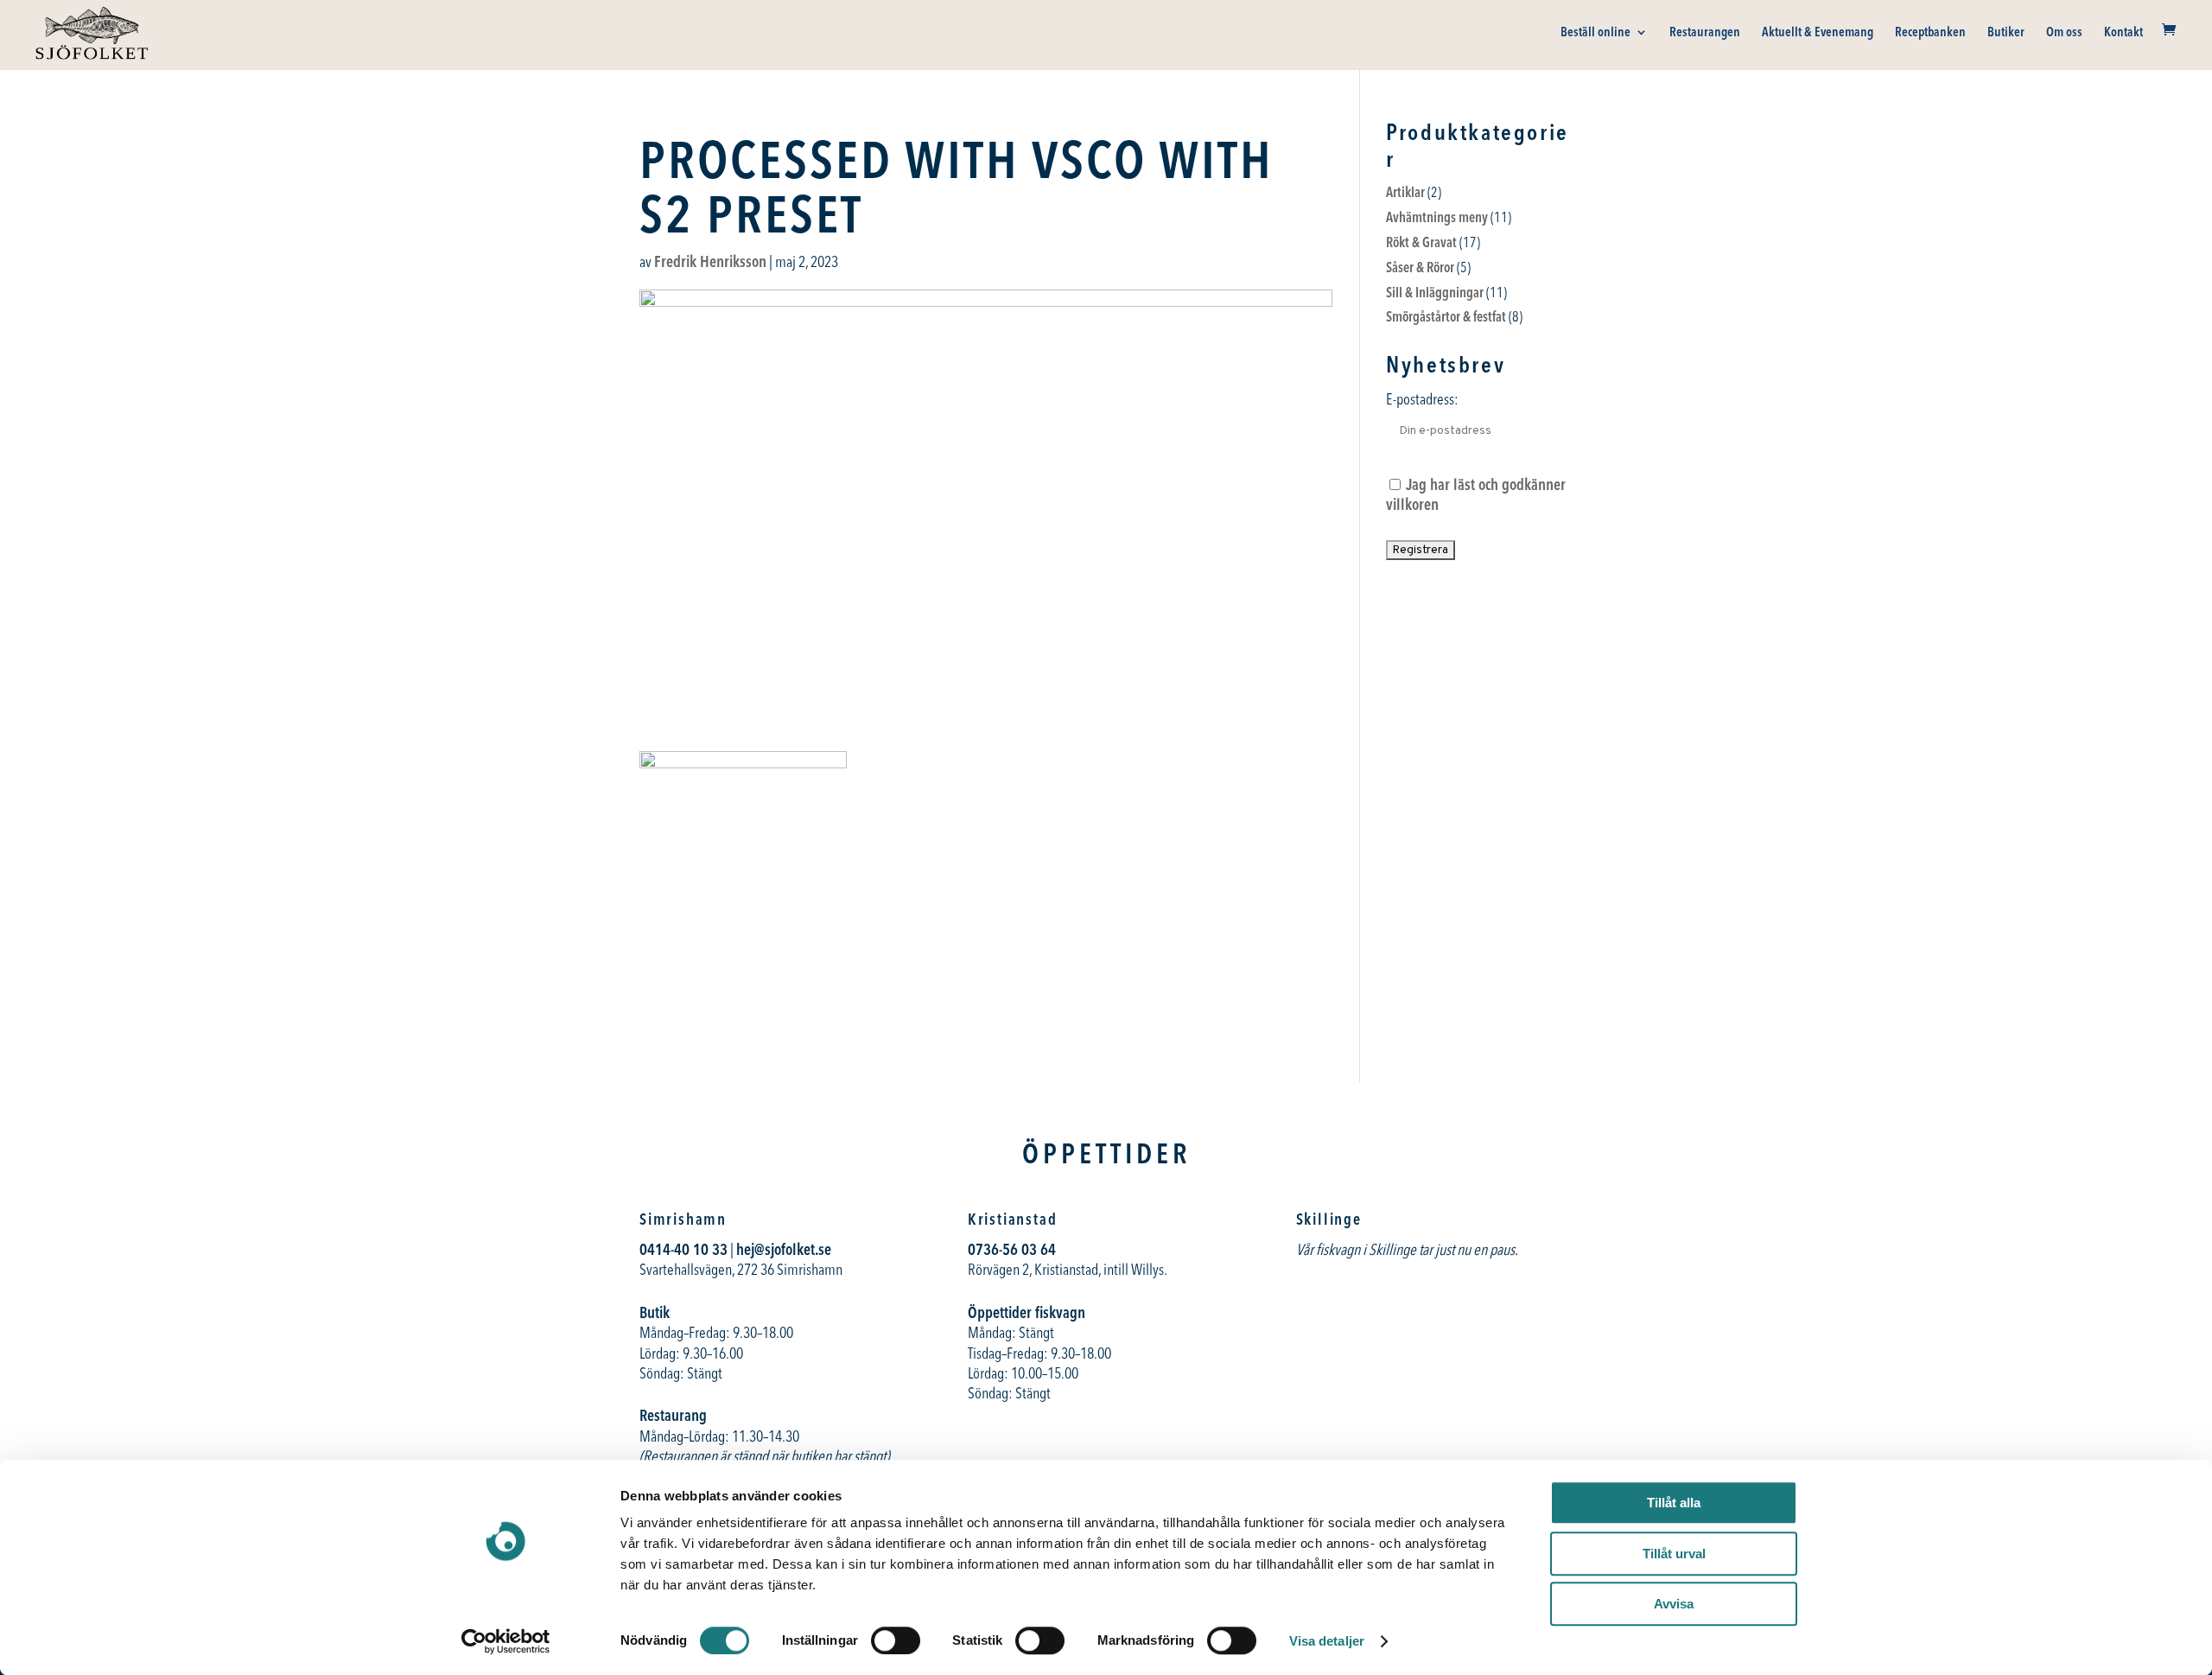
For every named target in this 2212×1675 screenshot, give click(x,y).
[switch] (896, 1640)
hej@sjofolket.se (784, 1249)
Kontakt (2123, 33)
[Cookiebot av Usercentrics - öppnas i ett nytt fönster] (506, 1641)
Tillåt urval (1674, 1554)
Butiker (2006, 33)
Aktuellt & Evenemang (1818, 33)
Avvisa (1674, 1604)
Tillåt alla (1674, 1503)
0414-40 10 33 (683, 1249)
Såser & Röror (1420, 267)
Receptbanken (1930, 33)
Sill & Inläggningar (1435, 292)
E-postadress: (1422, 399)
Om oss (2064, 33)
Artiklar (1405, 192)
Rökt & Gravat (1421, 242)
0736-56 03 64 (1014, 1249)
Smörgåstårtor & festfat (1446, 316)
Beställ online (1595, 33)
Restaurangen (1705, 33)
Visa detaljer (1327, 1641)
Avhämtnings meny (1437, 217)
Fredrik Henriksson (710, 261)
